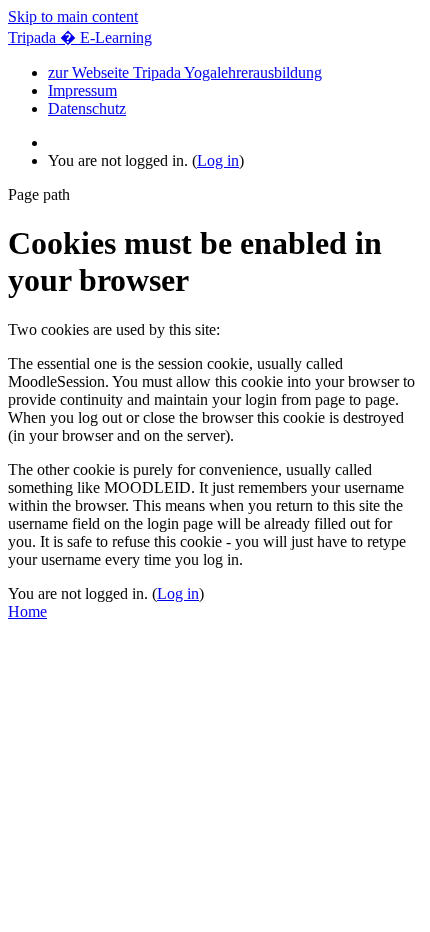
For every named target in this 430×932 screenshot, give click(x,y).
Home (27, 611)
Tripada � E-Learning (80, 37)
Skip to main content (73, 16)
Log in (218, 160)
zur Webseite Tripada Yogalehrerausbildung (185, 72)
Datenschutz (87, 108)
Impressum (82, 90)
